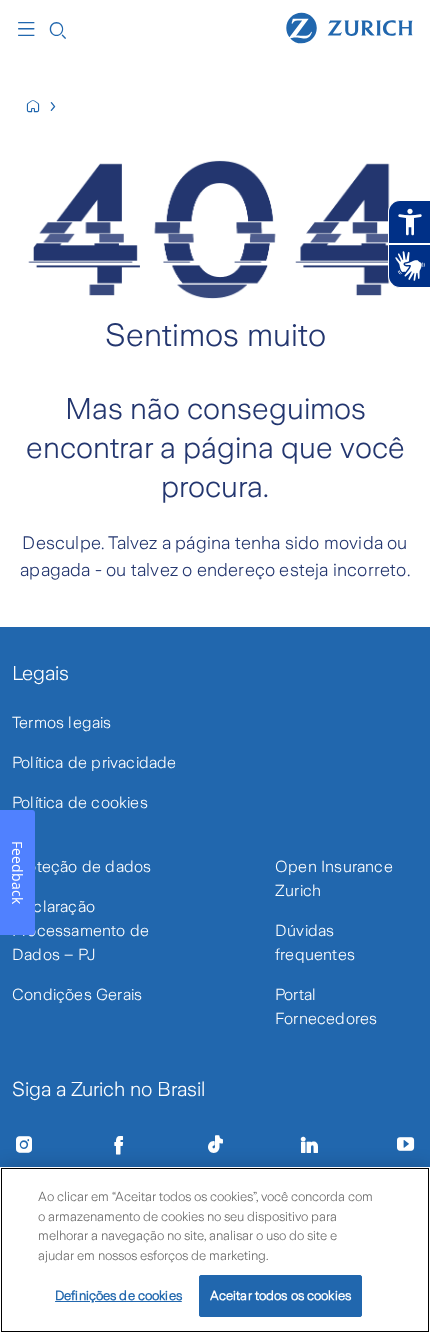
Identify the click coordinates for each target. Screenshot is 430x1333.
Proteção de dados (81, 866)
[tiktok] (215, 1145)
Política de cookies (80, 802)
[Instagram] (24, 1145)
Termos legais (62, 722)
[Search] (58, 28)
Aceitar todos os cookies (280, 1295)
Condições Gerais (77, 994)
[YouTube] (406, 1145)
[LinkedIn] (310, 1145)
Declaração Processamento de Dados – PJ (80, 930)
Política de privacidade (94, 762)
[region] (215, 1250)
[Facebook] (119, 1145)
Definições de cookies (118, 1295)
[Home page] (349, 27)
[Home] (41, 106)
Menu (31, 29)
